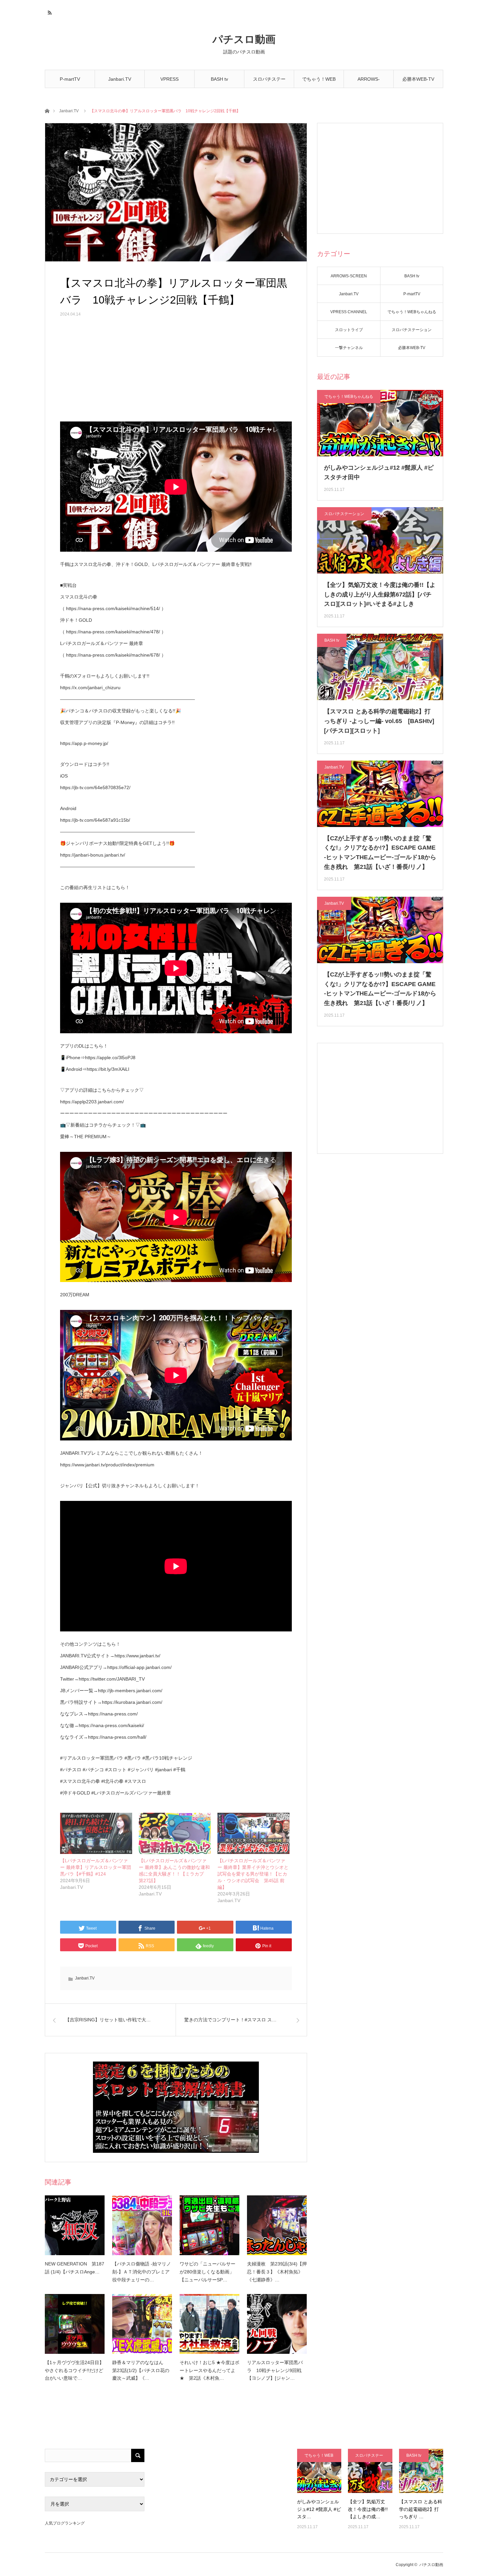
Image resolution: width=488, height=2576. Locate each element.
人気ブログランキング (65, 2523)
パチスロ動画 (244, 39)
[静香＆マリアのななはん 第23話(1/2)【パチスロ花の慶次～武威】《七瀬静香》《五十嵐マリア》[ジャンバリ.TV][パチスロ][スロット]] (142, 2324)
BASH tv (219, 79)
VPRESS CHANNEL (170, 82)
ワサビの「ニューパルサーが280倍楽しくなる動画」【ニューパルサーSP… (207, 2272)
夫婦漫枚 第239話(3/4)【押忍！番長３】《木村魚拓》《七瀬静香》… (277, 2272)
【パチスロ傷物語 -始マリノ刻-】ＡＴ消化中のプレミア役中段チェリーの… (142, 2272)
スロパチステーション (269, 82)
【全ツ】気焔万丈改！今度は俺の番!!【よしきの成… (368, 2509)
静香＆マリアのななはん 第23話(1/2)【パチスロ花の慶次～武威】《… (141, 2370)
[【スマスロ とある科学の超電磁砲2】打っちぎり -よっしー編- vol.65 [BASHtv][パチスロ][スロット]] (421, 2471)
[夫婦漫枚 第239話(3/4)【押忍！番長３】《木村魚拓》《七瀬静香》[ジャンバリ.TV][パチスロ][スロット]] (277, 2225)
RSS (49, 12)
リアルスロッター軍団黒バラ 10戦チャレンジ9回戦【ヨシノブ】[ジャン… (275, 2370)
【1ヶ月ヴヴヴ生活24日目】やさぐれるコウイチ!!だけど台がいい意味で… (74, 2370)
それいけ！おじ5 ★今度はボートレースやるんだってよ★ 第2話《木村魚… (209, 2370)
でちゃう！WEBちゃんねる (319, 82)
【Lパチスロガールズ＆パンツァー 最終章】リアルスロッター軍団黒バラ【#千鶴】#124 (96, 1867)
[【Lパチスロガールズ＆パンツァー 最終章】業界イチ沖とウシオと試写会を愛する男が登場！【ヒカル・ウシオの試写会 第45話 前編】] (253, 1833)
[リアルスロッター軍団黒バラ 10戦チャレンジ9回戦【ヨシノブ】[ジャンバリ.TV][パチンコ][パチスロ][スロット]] (277, 2324)
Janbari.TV (120, 79)
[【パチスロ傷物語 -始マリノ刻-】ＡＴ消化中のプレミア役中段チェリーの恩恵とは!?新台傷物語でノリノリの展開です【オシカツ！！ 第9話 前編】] (142, 2225)
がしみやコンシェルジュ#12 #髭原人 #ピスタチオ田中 (379, 472)
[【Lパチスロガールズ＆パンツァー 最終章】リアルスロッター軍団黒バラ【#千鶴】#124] (96, 1833)
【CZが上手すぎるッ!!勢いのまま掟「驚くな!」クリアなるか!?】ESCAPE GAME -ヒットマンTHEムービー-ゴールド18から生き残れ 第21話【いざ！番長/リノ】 (380, 853)
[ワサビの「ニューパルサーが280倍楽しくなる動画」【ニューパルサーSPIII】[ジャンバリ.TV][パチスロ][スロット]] (209, 2225)
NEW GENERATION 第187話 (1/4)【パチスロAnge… (75, 2268)
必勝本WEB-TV (418, 79)
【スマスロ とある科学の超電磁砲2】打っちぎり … (421, 2509)
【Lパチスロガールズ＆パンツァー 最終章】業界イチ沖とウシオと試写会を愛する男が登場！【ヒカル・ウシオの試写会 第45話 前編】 (253, 1874)
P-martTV (70, 79)
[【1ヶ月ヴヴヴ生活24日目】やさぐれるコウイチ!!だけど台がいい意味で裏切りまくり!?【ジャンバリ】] (75, 2324)
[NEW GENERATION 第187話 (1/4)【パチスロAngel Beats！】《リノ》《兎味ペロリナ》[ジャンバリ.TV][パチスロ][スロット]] (75, 2225)
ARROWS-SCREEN (369, 82)
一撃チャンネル (349, 348)
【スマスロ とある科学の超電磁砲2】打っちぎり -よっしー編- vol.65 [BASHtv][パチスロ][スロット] (379, 721)
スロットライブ (349, 330)
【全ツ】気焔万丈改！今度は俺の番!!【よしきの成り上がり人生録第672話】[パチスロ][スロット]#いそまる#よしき (380, 595)
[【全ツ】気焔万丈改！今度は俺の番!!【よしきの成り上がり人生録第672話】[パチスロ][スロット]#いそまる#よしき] (370, 2471)
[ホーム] (47, 110)
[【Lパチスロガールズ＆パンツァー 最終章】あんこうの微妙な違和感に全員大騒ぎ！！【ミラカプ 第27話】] (175, 1833)
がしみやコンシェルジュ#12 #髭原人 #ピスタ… (319, 2509)
